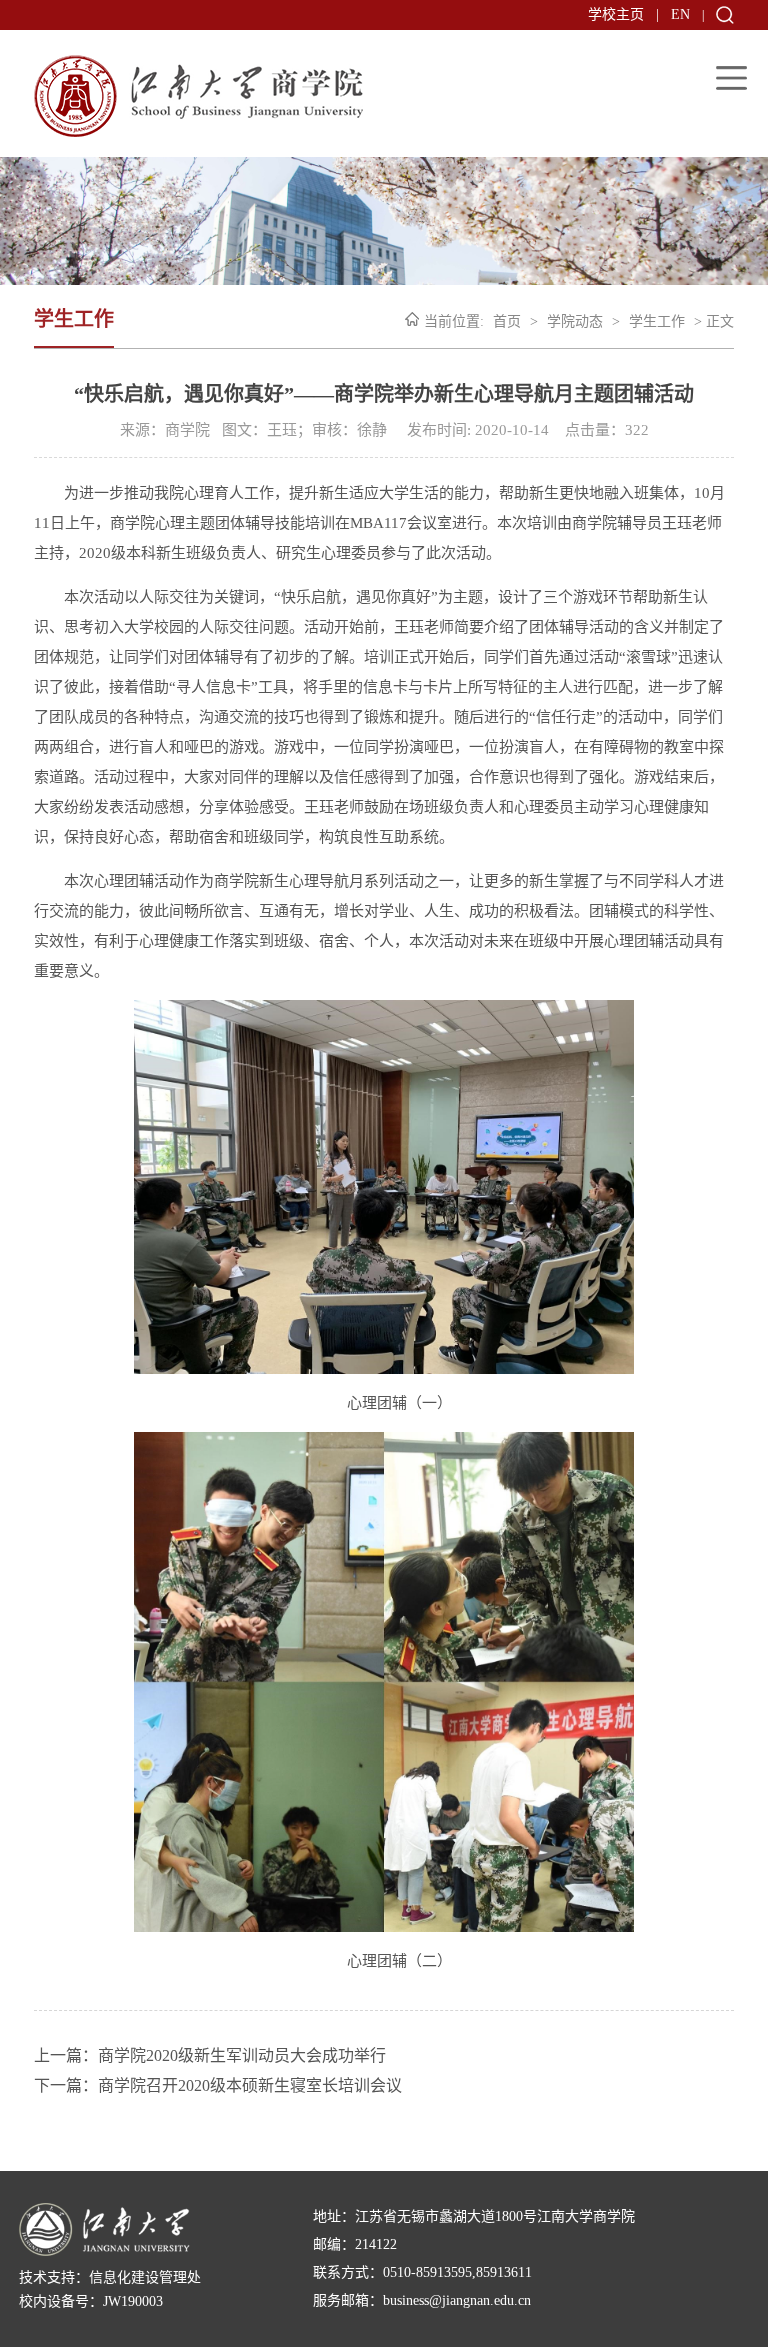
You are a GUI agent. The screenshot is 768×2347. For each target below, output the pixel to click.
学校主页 (616, 14)
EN (680, 14)
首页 (507, 321)
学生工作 (657, 321)
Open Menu (731, 77)
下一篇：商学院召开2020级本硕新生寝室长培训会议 (218, 2085)
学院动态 (575, 321)
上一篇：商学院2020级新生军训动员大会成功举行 (210, 2055)
